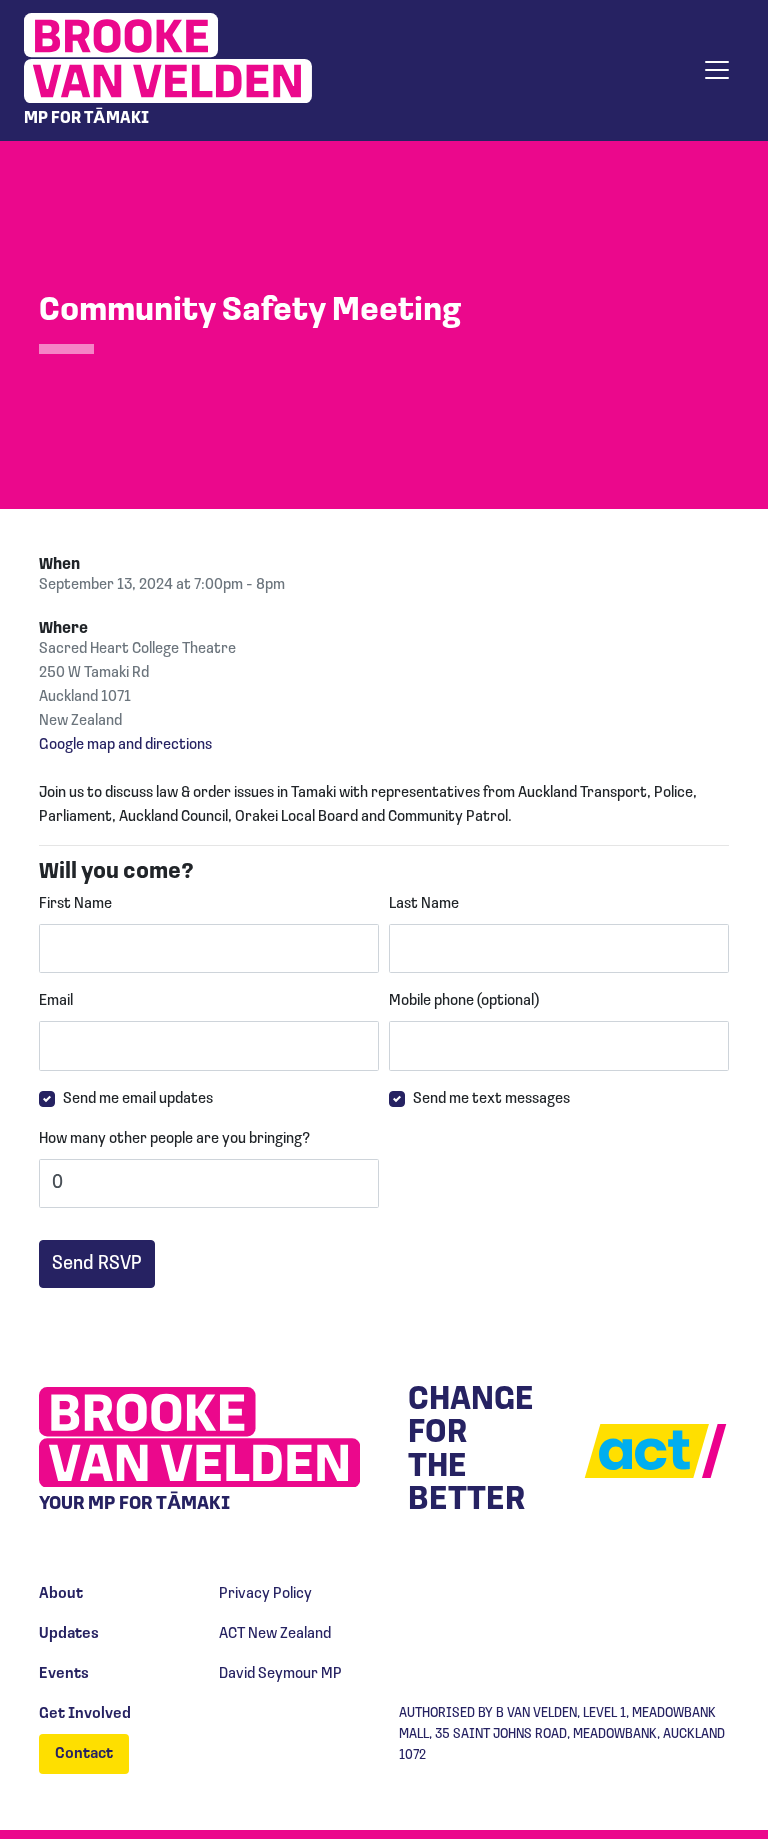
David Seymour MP (280, 1674)
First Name (75, 904)
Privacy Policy (265, 1594)
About (61, 1594)
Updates (69, 1634)
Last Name (424, 904)
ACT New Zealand (275, 1634)
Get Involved (85, 1714)
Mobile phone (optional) (464, 1001)
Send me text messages (491, 1099)
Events (64, 1674)
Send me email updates (138, 1099)
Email (56, 1001)
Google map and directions (125, 745)
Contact (84, 1754)
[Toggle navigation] (717, 70)
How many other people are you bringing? (174, 1139)
